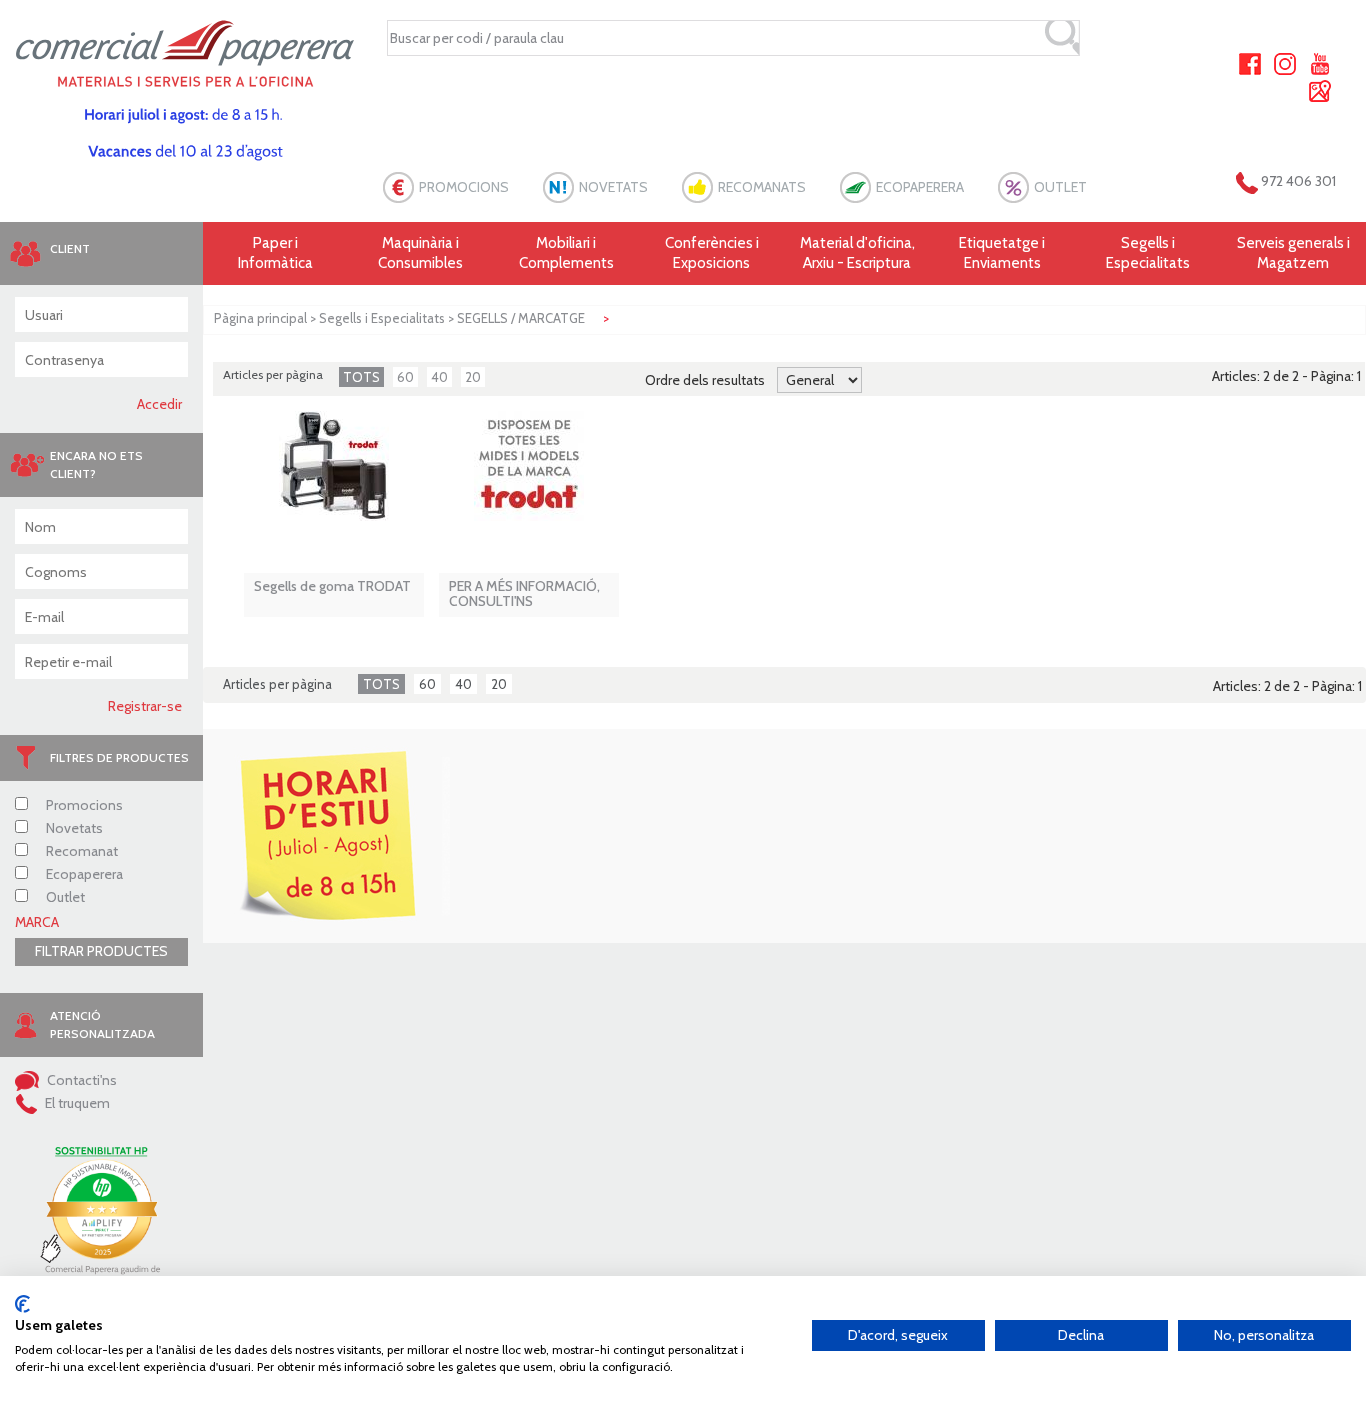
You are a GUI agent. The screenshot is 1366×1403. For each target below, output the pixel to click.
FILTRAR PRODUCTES (101, 951)
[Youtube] (1320, 62)
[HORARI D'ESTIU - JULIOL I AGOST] (326, 836)
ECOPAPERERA (920, 187)
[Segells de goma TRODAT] (334, 476)
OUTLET (1060, 187)
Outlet (64, 897)
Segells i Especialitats (382, 318)
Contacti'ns (80, 1080)
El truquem (76, 1103)
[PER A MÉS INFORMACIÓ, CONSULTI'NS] (529, 476)
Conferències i (712, 253)
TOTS (361, 377)
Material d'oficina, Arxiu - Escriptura (857, 253)
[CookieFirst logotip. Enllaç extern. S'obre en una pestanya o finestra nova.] (22, 1304)
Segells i (1148, 253)
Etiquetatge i (1002, 253)
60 (405, 377)
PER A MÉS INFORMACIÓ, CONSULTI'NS (524, 594)
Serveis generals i (1293, 253)
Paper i (275, 253)
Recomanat (80, 851)
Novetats (73, 828)
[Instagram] (1285, 62)
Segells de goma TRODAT (332, 586)
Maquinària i (420, 253)
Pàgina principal (260, 318)
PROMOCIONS (464, 187)
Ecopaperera (83, 874)
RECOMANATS (762, 187)
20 (473, 377)
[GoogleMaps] (1320, 89)
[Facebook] (1250, 62)
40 (439, 377)
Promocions (83, 805)
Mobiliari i (566, 253)
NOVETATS (613, 187)
